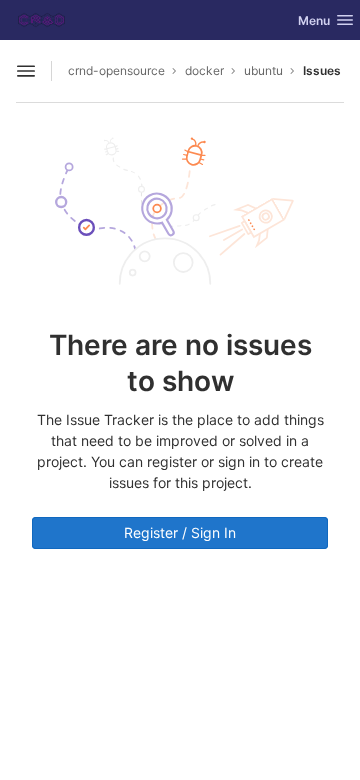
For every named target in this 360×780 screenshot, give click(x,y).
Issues (322, 70)
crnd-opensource (116, 70)
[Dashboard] (41, 20)
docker (204, 70)
